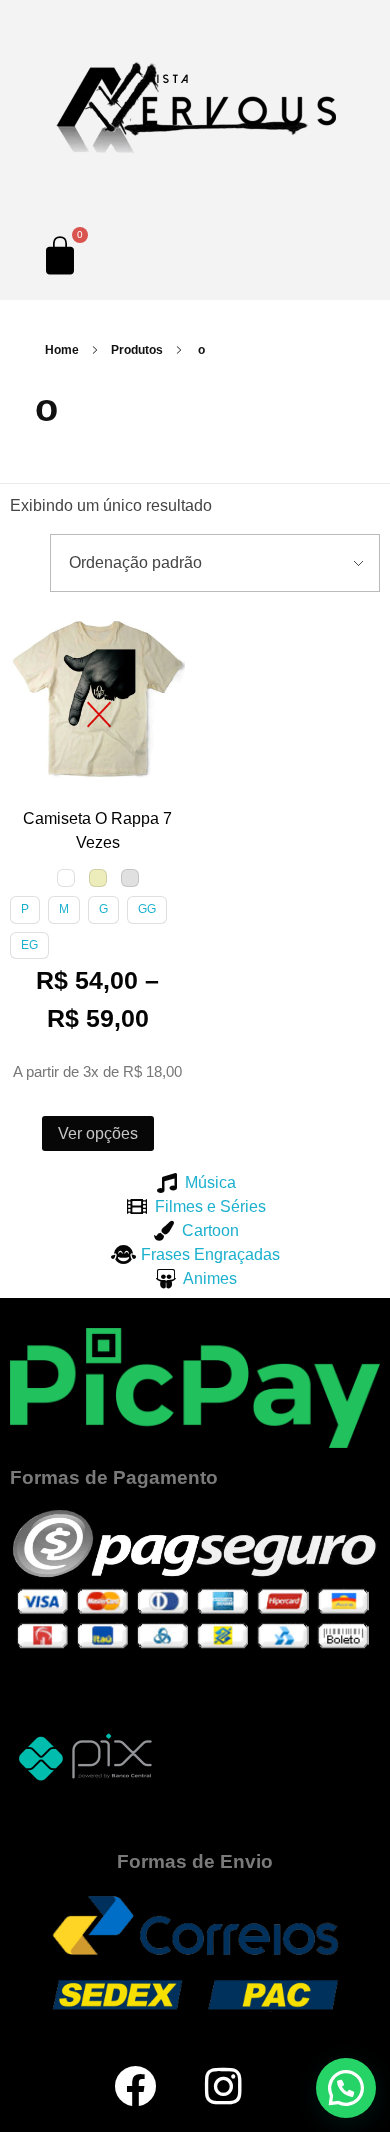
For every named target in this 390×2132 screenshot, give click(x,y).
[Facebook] (135, 2086)
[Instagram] (224, 2086)
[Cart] (60, 255)
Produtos (137, 350)
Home (62, 350)
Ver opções (98, 1133)
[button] (29, 630)
